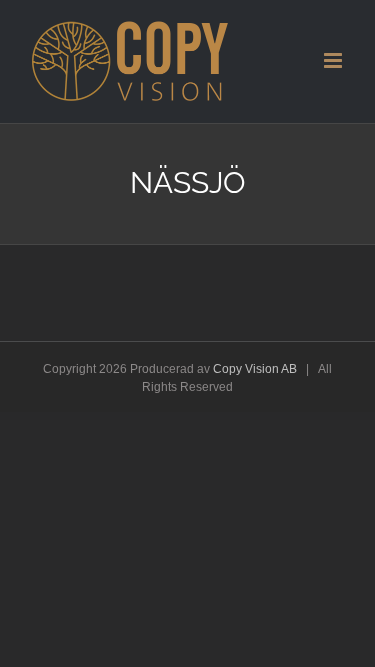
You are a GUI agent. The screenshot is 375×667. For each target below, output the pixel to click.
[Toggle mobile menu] (334, 60)
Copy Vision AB (255, 369)
